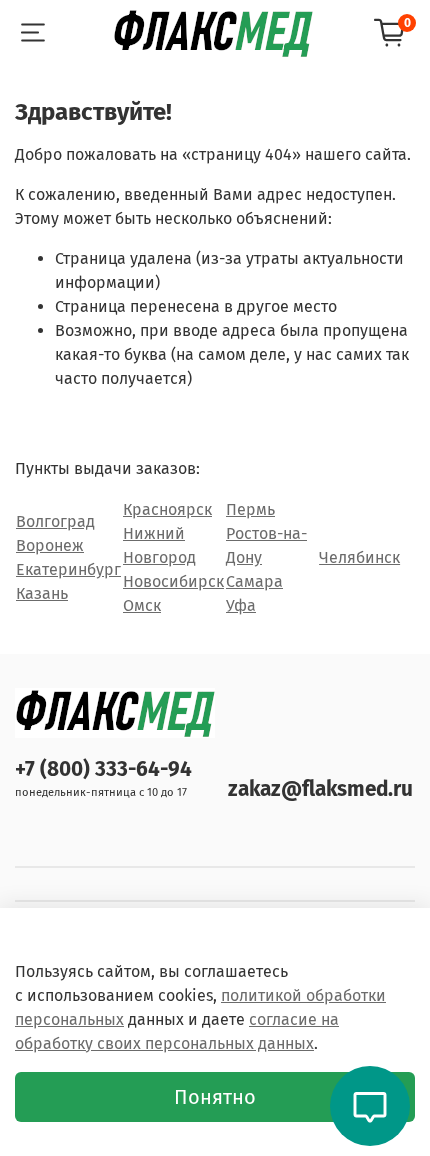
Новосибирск (173, 581)
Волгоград (55, 521)
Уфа (241, 605)
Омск (142, 605)
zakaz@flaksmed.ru (320, 789)
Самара (254, 581)
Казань (42, 593)
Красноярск (167, 509)
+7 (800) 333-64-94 (103, 769)
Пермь (250, 509)
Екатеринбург (68, 569)
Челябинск (359, 557)
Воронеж (50, 545)
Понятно (215, 1097)
